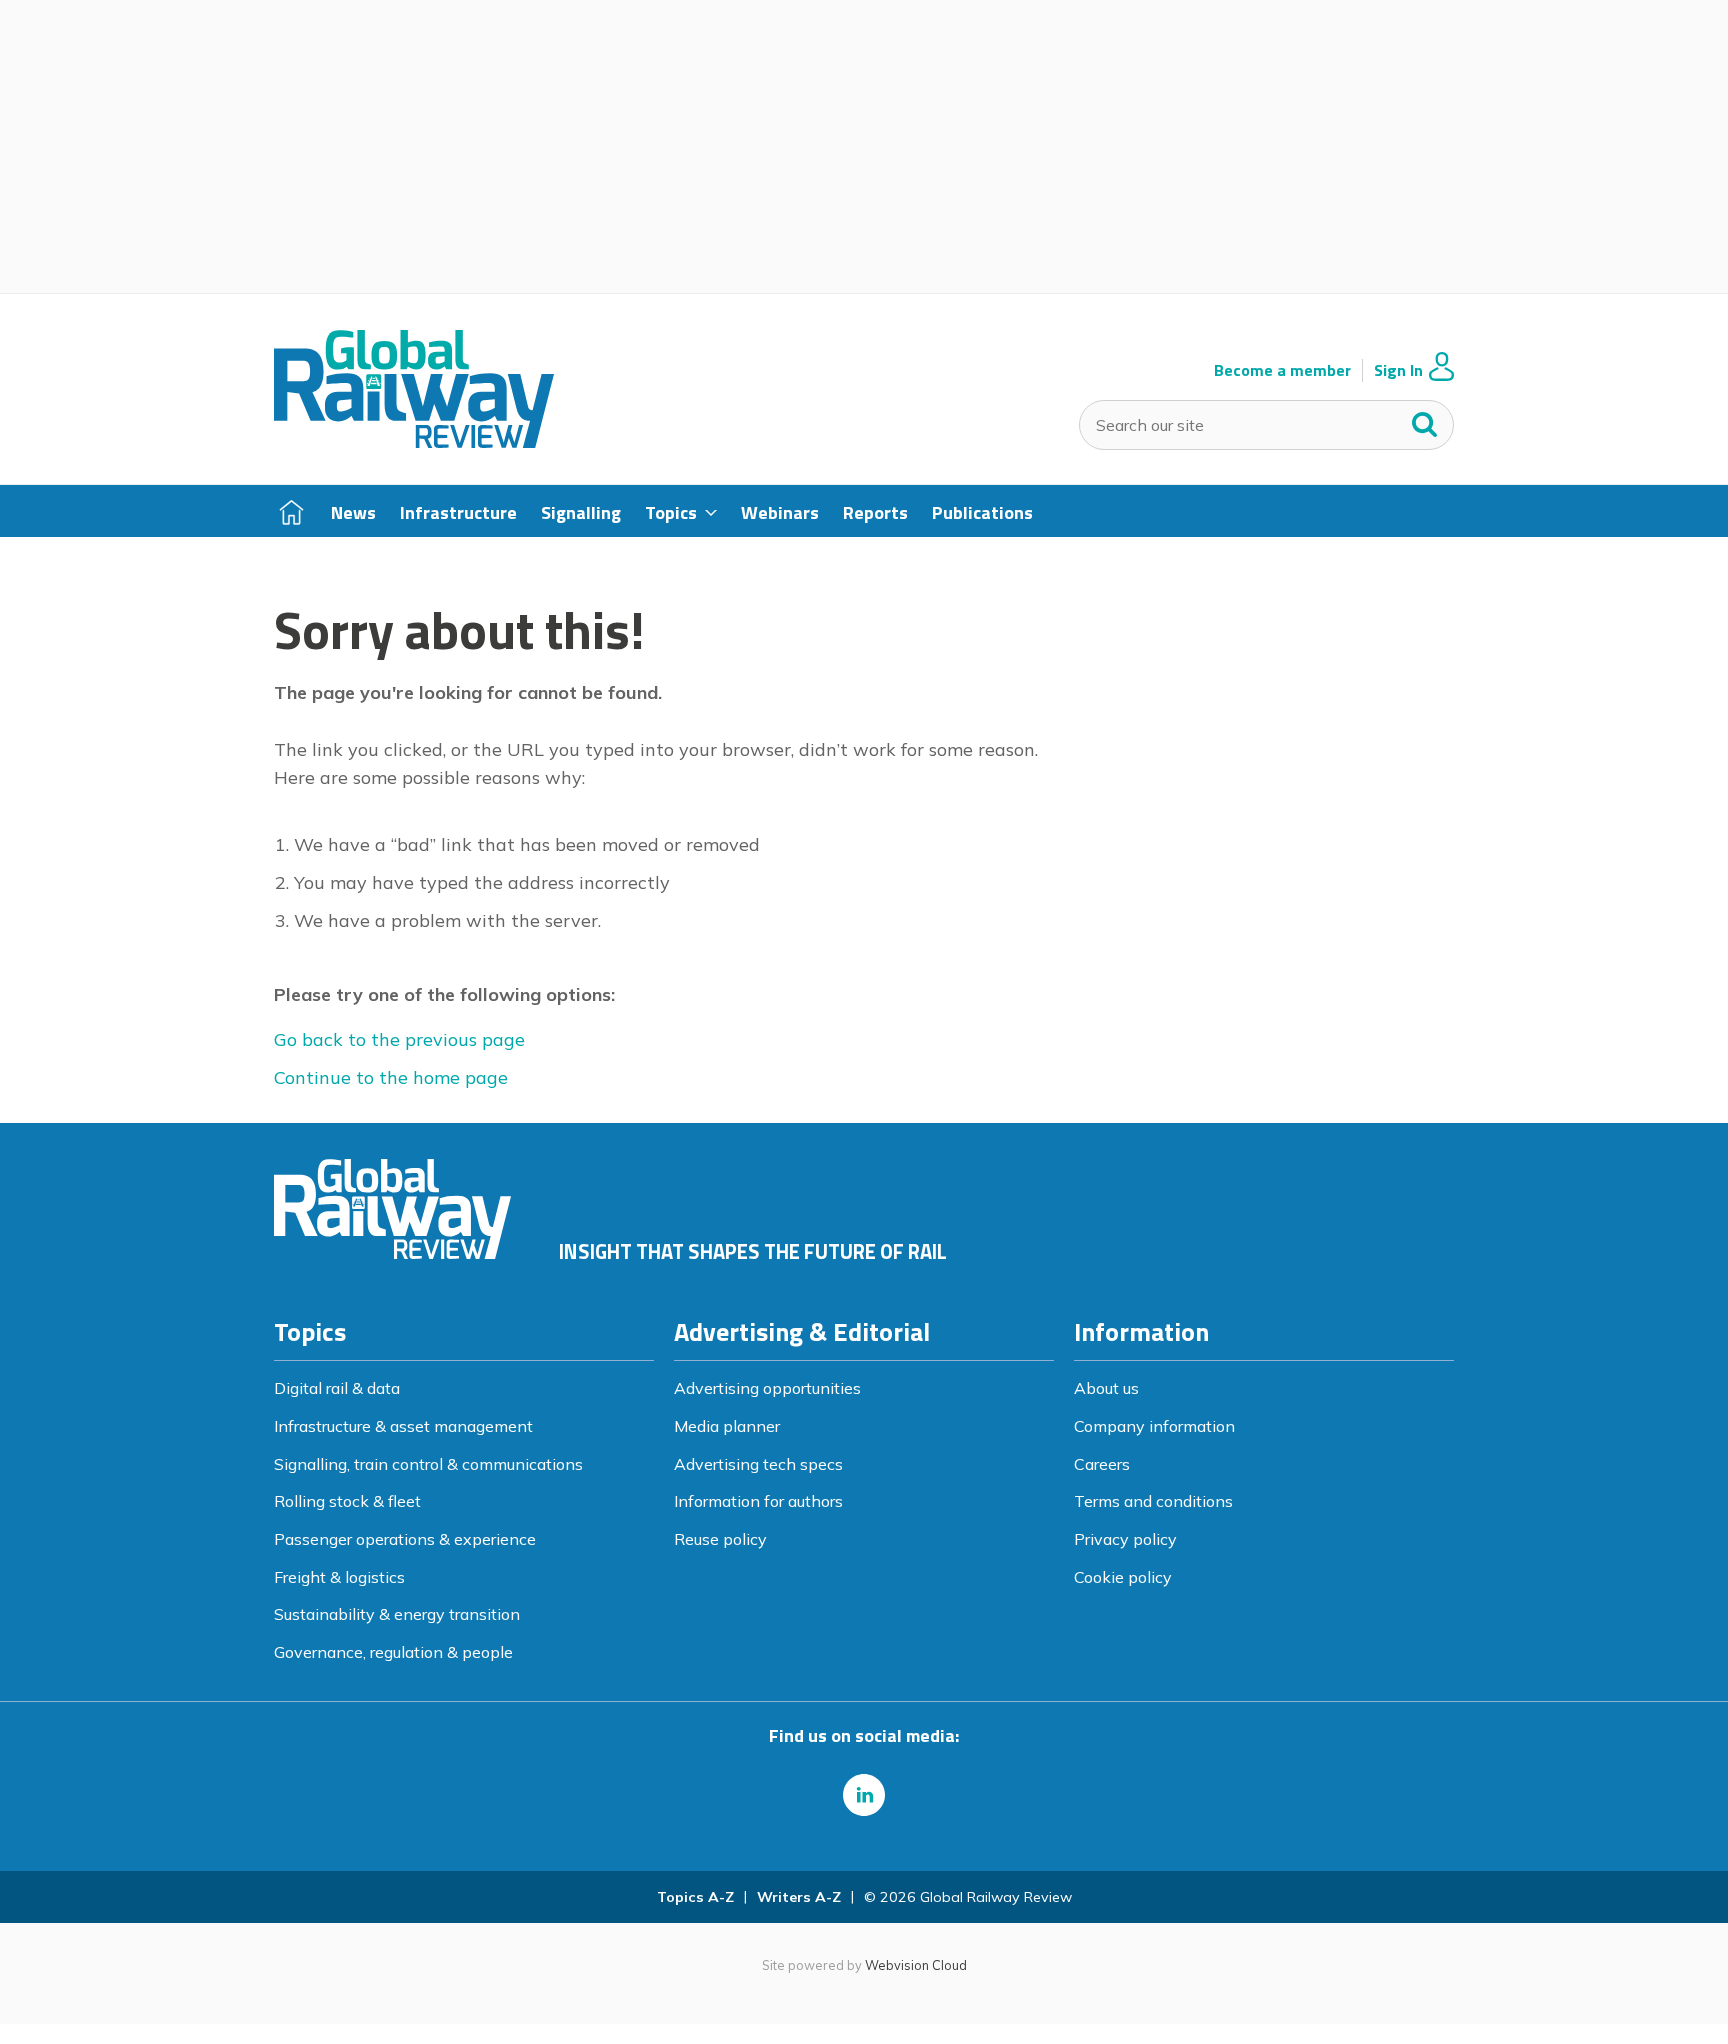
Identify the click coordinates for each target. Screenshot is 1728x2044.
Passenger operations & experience (405, 1539)
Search (1425, 420)
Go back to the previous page (399, 1039)
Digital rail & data (337, 1388)
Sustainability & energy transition (397, 1614)
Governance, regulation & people (393, 1652)
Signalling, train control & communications (428, 1464)
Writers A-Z (799, 1897)
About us (1106, 1388)
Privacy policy (1125, 1539)
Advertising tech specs (758, 1464)
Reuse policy (720, 1539)
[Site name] (414, 442)
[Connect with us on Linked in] (864, 1795)
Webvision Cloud (916, 1965)
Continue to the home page (391, 1077)
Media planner (727, 1426)
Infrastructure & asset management (403, 1426)
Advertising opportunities (767, 1388)
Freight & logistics (339, 1577)
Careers (1102, 1464)
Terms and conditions (1153, 1501)
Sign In (1398, 370)
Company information (1154, 1426)
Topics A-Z (695, 1897)
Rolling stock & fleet (347, 1501)
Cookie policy (1123, 1577)
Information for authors (758, 1501)
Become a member (1282, 370)
